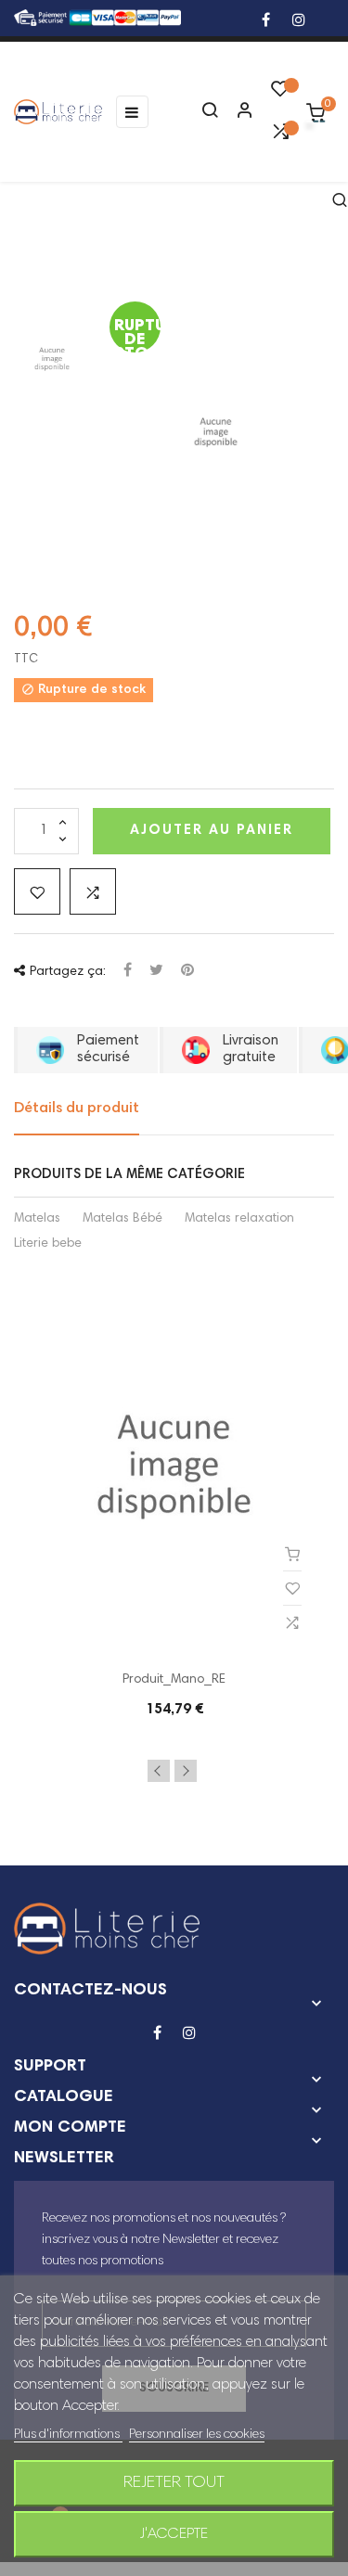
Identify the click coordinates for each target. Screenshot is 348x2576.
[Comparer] (280, 136)
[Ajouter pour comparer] (93, 891)
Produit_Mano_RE (174, 1680)
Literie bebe (48, 1244)
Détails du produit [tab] (77, 1109)
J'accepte (174, 2534)
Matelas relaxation (239, 1219)
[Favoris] (280, 94)
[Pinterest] (187, 972)
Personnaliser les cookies (197, 2435)
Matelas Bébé (122, 1219)
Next (186, 1771)
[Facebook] (266, 22)
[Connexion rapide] (237, 112)
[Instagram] (299, 22)
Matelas (37, 1219)
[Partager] (128, 972)
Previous (159, 1771)
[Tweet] (156, 972)
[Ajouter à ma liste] (37, 891)
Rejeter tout (174, 2483)
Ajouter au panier (212, 831)
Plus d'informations (68, 2435)
